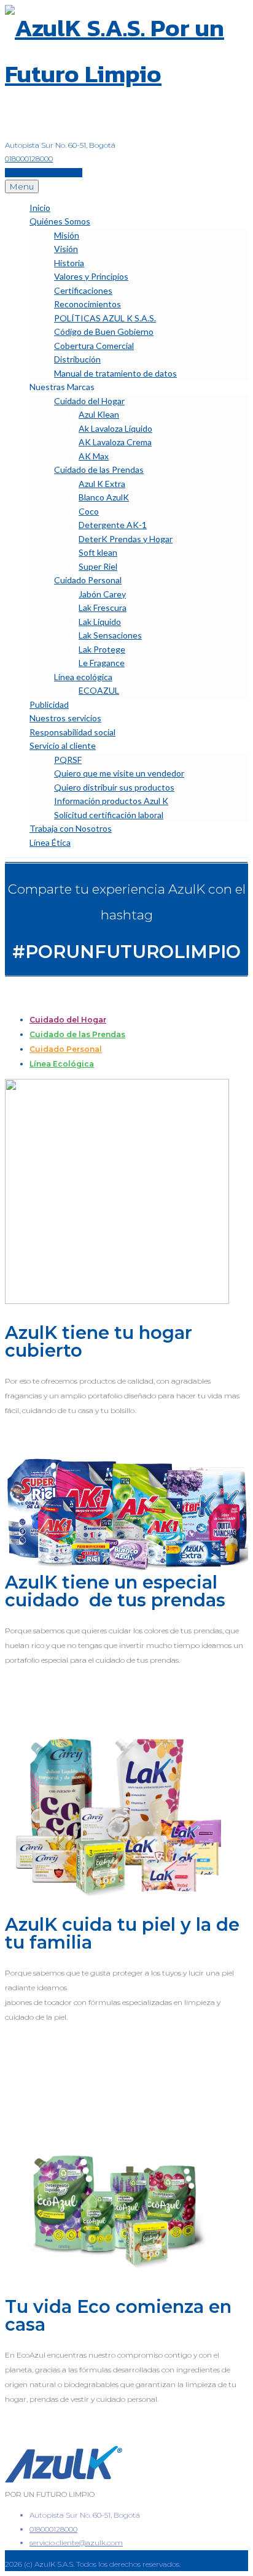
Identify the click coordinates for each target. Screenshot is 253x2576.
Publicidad (49, 704)
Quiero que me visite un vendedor (119, 773)
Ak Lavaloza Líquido (115, 428)
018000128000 (29, 159)
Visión (66, 249)
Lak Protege (102, 649)
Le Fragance (102, 663)
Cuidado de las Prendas (99, 470)
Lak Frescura (103, 608)
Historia (69, 263)
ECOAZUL (99, 690)
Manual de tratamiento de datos (115, 373)
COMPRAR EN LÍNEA (44, 173)
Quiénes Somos (60, 221)
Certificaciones (83, 290)
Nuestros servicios (65, 718)
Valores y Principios (91, 276)
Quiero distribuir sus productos (114, 787)
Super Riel (98, 566)
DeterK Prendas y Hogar (126, 539)
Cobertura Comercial (94, 346)
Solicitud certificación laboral (109, 815)
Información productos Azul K (111, 801)
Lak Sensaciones (110, 635)
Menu (22, 186)
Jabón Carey (102, 594)
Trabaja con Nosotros (71, 828)
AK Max (94, 456)
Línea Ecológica (62, 1064)
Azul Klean (99, 414)
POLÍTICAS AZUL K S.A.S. (105, 318)
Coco (89, 511)
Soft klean (98, 552)
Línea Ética (50, 842)
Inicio (40, 208)
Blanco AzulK (104, 497)
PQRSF (68, 760)
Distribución (77, 359)
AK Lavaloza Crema (115, 442)
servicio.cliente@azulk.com (76, 2543)
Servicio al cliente (63, 746)
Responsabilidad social (72, 732)
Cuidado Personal (88, 580)
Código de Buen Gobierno (104, 332)
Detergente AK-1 (113, 525)
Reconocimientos (88, 304)
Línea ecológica (83, 677)
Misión (67, 235)
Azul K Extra (102, 484)
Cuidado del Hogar (89, 401)
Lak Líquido (100, 622)
